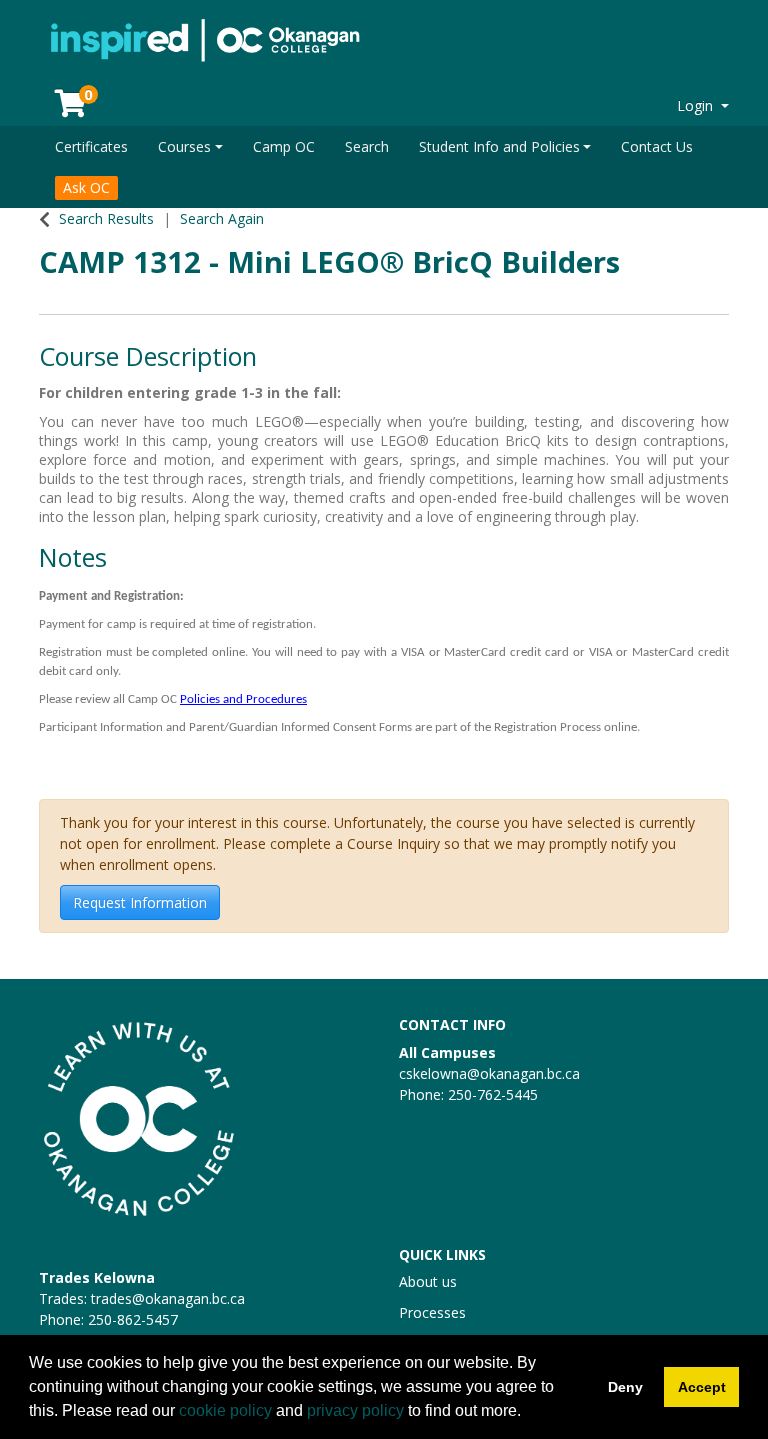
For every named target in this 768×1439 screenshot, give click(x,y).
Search (367, 146)
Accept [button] (702, 1387)
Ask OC (86, 187)
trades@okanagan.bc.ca (168, 1298)
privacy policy (355, 1410)
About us (428, 1281)
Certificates (91, 146)
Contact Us (657, 146)
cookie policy (225, 1410)
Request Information (140, 902)
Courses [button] (184, 146)
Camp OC (284, 146)
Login (697, 105)
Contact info (452, 1024)
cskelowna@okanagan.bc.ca (489, 1073)
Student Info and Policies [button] (499, 146)
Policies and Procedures (243, 699)
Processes (432, 1312)
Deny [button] (625, 1387)
